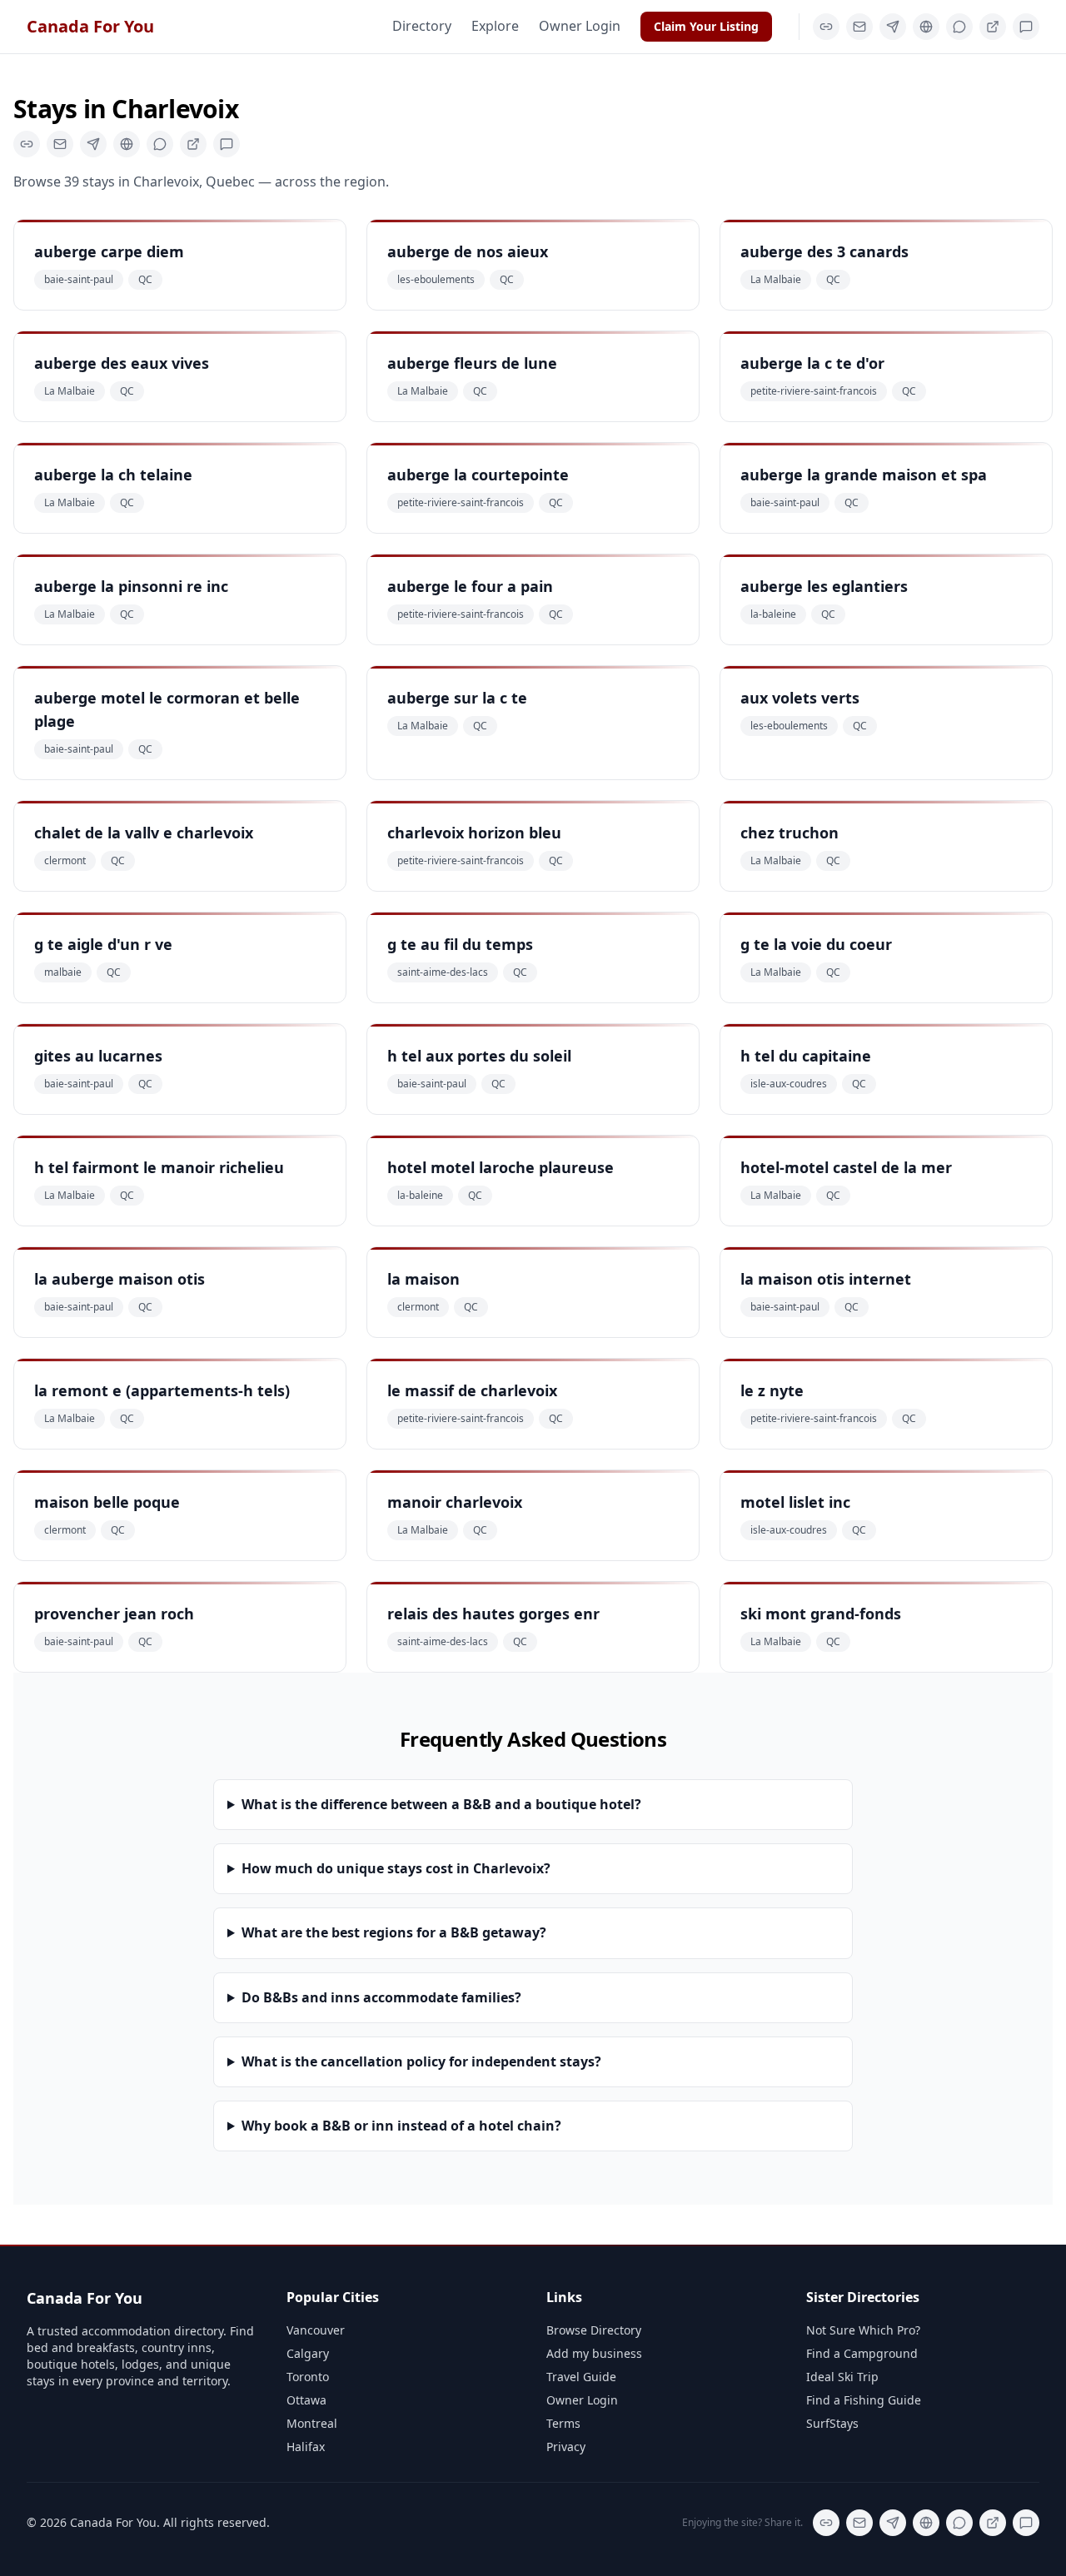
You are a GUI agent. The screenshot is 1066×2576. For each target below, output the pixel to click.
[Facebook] (926, 27)
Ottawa (306, 2400)
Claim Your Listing (706, 26)
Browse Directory (594, 2330)
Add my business (594, 2353)
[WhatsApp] (959, 27)
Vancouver (316, 2330)
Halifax (306, 2447)
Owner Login (580, 26)
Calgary (308, 2353)
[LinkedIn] (993, 27)
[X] (893, 27)
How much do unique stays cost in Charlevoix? (396, 1868)
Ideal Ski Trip (842, 2377)
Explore (495, 26)
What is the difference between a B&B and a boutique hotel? (441, 1804)
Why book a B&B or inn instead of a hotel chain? (401, 2126)
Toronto (308, 2377)
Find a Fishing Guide (864, 2400)
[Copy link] (826, 27)
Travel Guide (581, 2377)
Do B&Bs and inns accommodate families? (381, 1997)
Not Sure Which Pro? (863, 2330)
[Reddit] (1026, 27)
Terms (563, 2423)
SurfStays (832, 2423)
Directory (422, 26)
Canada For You (90, 26)
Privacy (566, 2447)
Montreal (312, 2423)
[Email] (859, 27)
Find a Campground (862, 2353)
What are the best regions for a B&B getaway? (394, 1932)
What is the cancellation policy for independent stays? (421, 2061)
